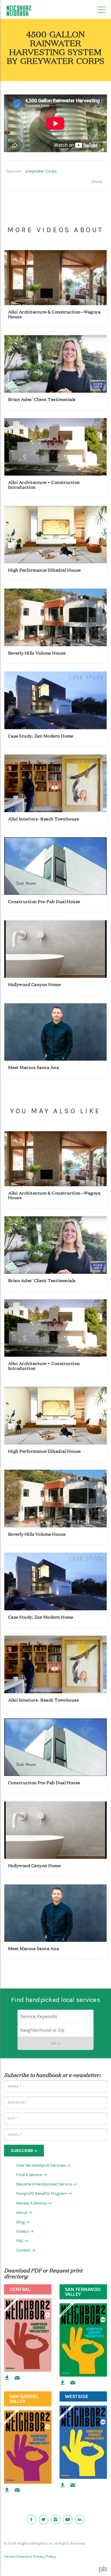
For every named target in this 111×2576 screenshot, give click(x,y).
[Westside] (83, 2442)
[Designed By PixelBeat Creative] (103, 2569)
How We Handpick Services (43, 2165)
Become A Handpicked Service (46, 2184)
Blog (22, 2222)
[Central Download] (7, 2378)
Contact (25, 2250)
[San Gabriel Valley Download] (7, 2490)
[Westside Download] (63, 2485)
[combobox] (55, 2030)
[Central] (28, 2335)
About (24, 2212)
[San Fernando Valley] (83, 2340)
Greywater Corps (41, 171)
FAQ (21, 2241)
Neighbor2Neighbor (19, 11)
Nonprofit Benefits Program (43, 2194)
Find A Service (31, 2175)
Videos (24, 2231)
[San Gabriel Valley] (28, 2447)
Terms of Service (17, 2557)
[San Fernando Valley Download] (63, 2383)
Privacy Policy (44, 2557)
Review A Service (33, 2203)
